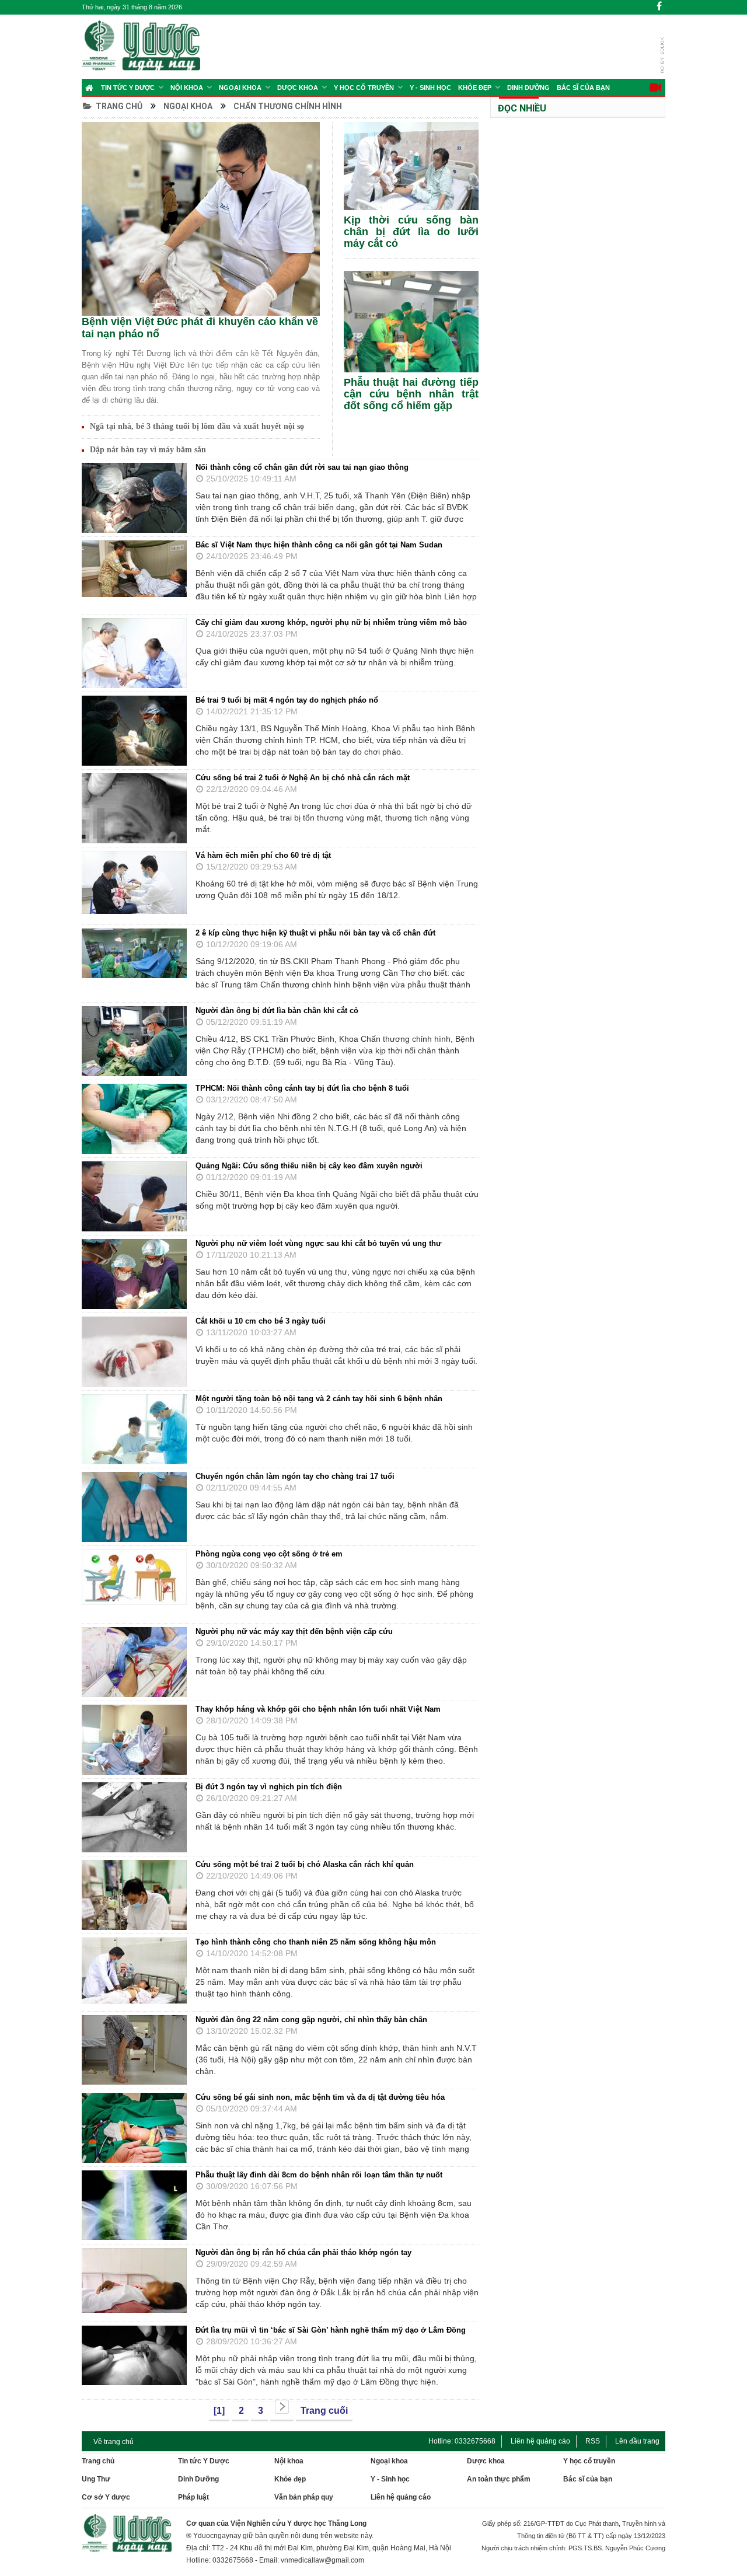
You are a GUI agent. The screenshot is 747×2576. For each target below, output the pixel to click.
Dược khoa (486, 2461)
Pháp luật (193, 2497)
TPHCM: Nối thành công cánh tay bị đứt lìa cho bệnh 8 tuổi (302, 1088)
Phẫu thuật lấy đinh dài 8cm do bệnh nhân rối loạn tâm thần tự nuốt (319, 2175)
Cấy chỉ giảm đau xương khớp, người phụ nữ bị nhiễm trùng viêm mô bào (331, 622)
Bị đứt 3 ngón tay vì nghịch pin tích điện (269, 1787)
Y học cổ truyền (364, 88)
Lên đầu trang (637, 2441)
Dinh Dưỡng (528, 88)
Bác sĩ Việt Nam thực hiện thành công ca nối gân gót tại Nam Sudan (319, 545)
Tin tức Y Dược (128, 88)
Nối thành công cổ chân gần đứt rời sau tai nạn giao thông (302, 467)
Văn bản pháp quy (304, 2497)
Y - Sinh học (430, 88)
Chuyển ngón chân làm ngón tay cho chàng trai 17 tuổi (295, 1476)
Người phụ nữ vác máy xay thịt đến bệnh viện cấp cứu (294, 1631)
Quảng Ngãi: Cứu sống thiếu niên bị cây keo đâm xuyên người (309, 1166)
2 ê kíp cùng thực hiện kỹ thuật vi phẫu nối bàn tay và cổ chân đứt (315, 933)
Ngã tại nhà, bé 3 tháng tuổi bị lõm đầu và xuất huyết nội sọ (197, 426)
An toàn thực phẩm (499, 2479)
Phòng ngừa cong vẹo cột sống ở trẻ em (269, 1554)
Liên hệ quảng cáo (540, 2441)
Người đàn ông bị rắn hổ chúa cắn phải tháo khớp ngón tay (303, 2252)
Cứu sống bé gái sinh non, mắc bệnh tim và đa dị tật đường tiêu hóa (320, 2097)
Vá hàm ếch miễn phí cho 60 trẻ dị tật (263, 855)
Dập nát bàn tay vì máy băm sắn (148, 450)
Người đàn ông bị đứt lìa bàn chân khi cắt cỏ (277, 1010)
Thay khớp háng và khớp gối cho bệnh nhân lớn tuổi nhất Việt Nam (318, 1709)
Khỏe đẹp (475, 88)
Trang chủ (119, 106)
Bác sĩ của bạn (583, 88)
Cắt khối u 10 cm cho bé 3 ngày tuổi (261, 1321)
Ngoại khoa (240, 88)
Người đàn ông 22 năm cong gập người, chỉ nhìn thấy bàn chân (311, 2020)
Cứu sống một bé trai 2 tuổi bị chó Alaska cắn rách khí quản (305, 1864)
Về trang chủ (114, 2442)
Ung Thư (96, 2479)
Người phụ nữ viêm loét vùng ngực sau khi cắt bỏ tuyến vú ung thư (318, 1243)
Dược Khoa (298, 88)
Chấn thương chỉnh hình (288, 106)
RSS (593, 2441)
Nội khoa (187, 88)
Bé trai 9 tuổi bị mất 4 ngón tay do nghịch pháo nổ (287, 700)
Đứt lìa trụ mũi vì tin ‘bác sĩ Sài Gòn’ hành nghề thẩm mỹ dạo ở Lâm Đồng (331, 2330)
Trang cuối (324, 2411)
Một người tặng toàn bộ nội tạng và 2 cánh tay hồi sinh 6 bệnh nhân (319, 1399)
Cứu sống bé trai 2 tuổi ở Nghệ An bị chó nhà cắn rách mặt (303, 778)
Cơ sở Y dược (106, 2497)
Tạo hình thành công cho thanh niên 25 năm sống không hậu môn (316, 1942)
